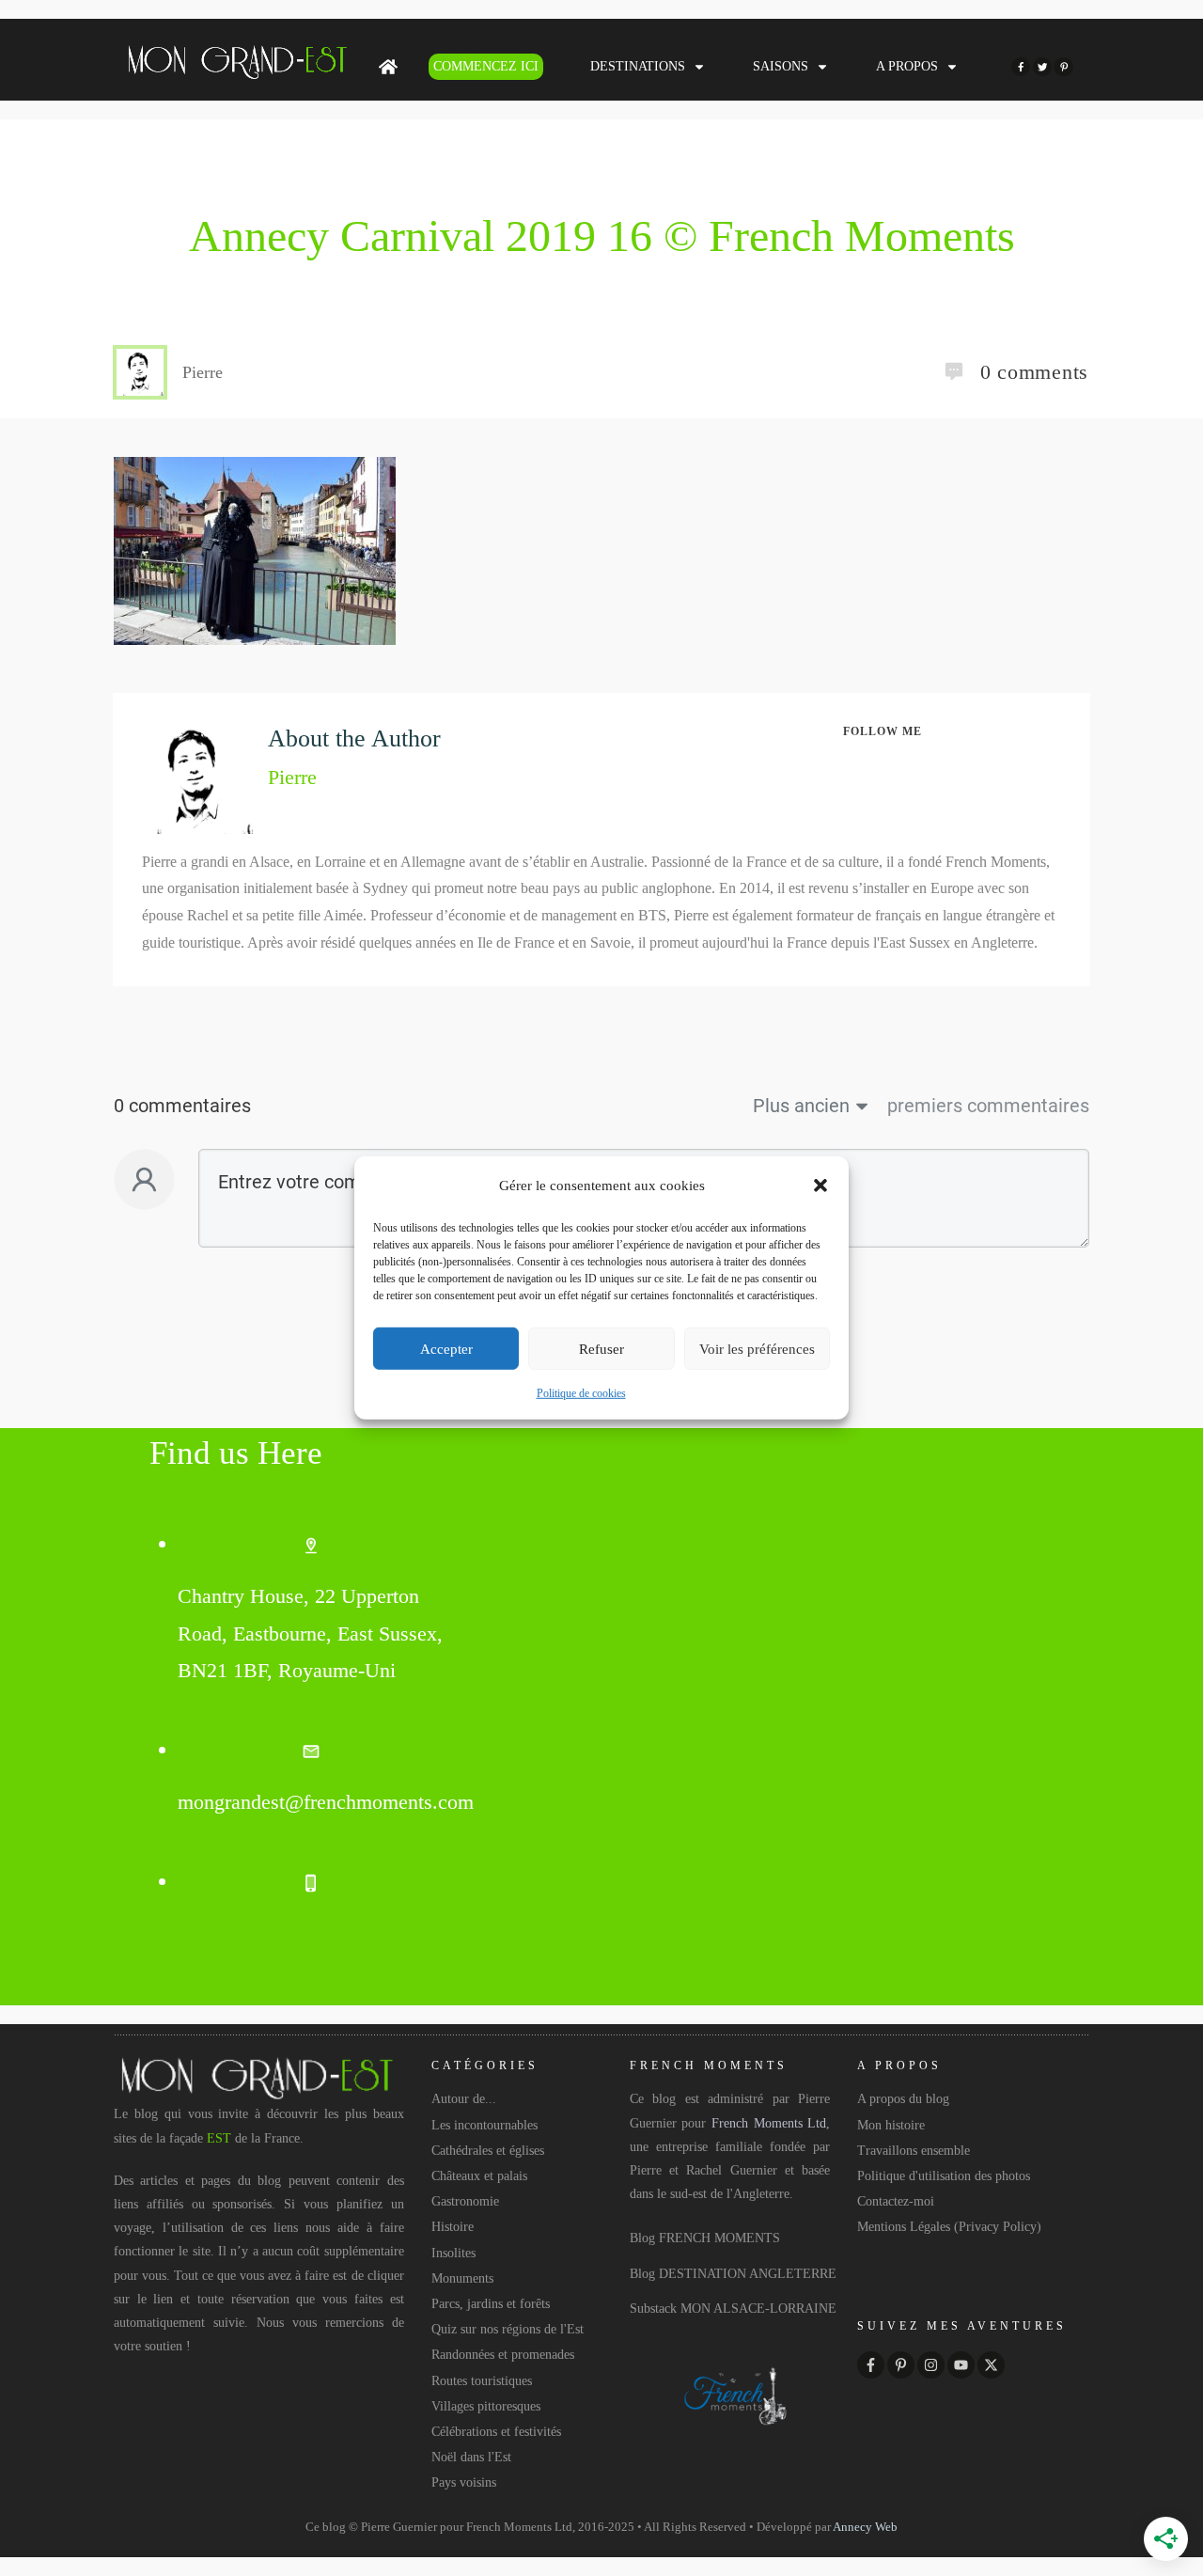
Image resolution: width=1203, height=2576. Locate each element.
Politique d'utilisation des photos (944, 2176)
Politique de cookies (581, 1393)
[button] (820, 1186)
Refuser (601, 1349)
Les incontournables (484, 2125)
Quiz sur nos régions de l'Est (508, 2329)
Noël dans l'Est (471, 2457)
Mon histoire (891, 2125)
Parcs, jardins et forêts (491, 2304)
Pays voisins (464, 2482)
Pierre (292, 777)
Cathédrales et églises (488, 2151)
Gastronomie (465, 2201)
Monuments (462, 2278)
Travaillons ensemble (914, 2151)
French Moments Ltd (769, 2123)
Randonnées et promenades (503, 2355)
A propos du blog (903, 2099)
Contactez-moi (896, 2201)
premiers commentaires (988, 1106)
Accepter (446, 1349)
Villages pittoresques (486, 2406)
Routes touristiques (482, 2381)
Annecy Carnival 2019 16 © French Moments (602, 236)
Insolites (453, 2253)
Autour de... (464, 2099)
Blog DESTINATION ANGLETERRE (733, 2274)
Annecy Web (865, 2527)
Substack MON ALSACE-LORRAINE (733, 2309)
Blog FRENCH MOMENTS (705, 2238)
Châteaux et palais (479, 2176)
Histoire (453, 2227)
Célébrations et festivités (496, 2432)
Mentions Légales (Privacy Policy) (949, 2227)
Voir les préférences (757, 1349)
